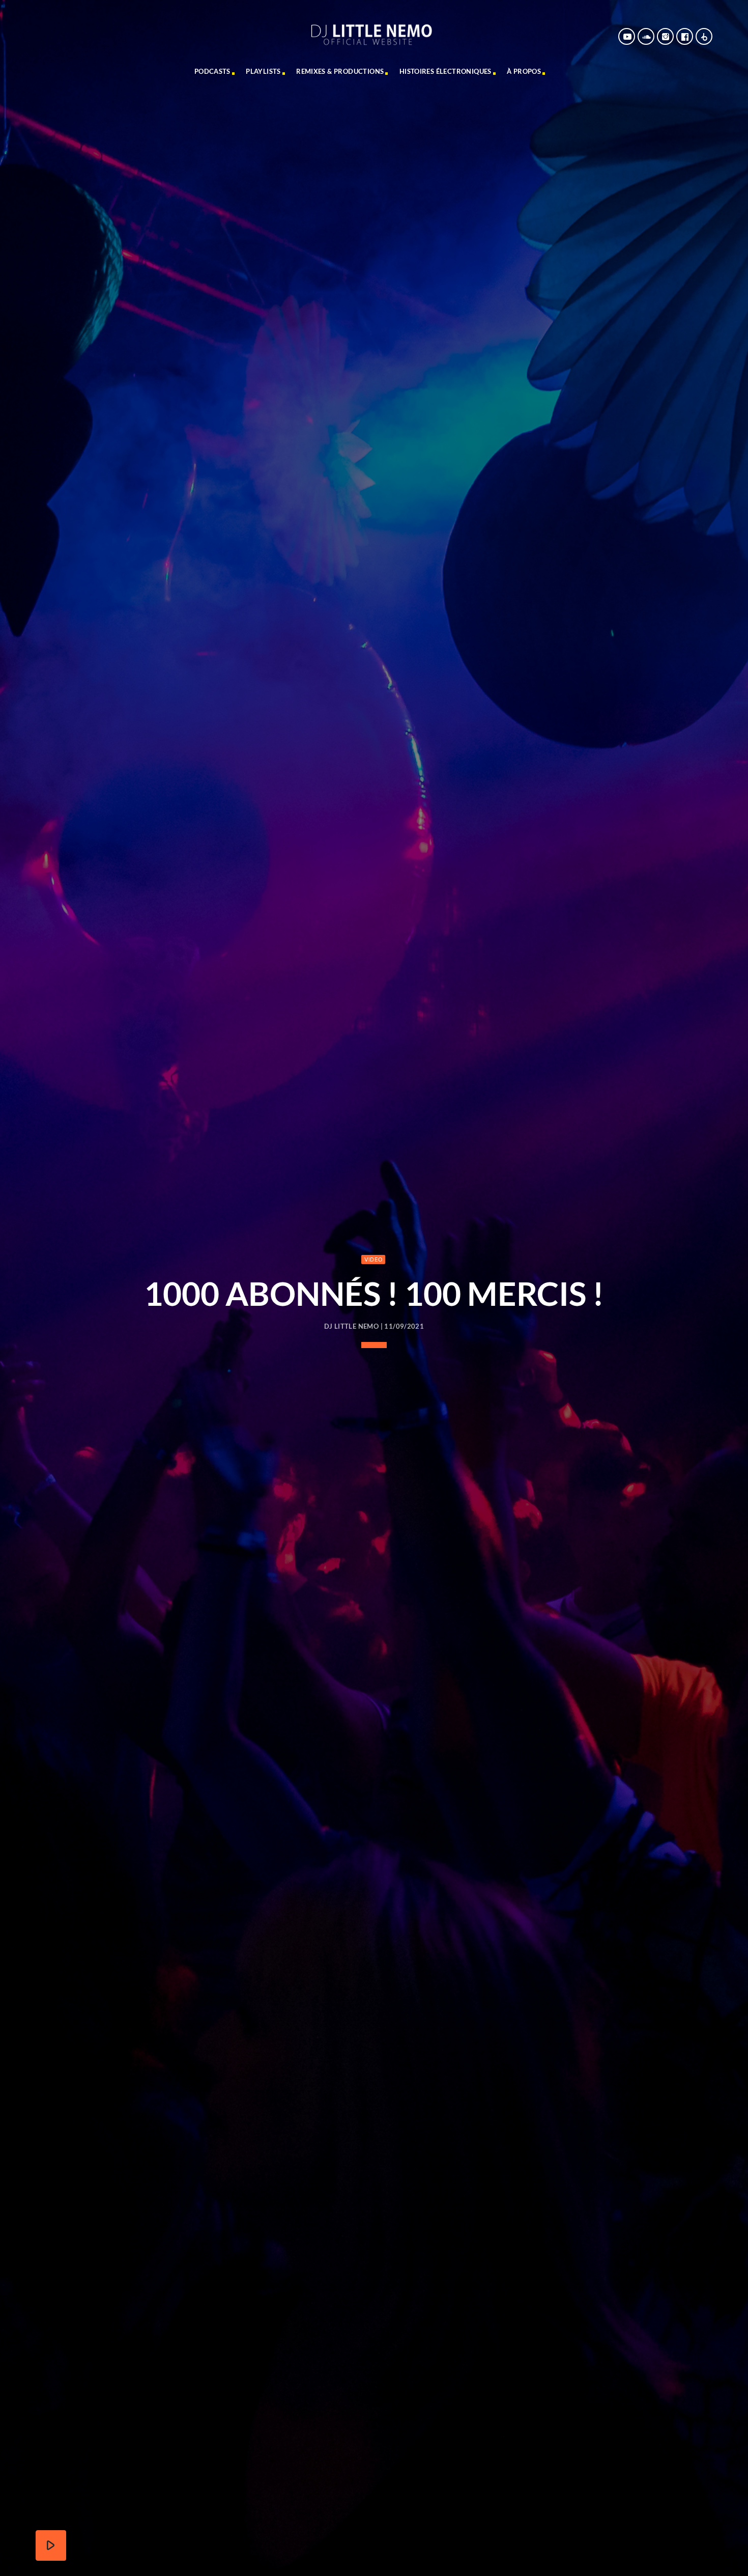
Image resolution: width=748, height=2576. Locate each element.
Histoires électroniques (445, 71)
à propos (524, 71)
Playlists (263, 71)
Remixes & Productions (340, 71)
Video (373, 1259)
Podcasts (212, 71)
